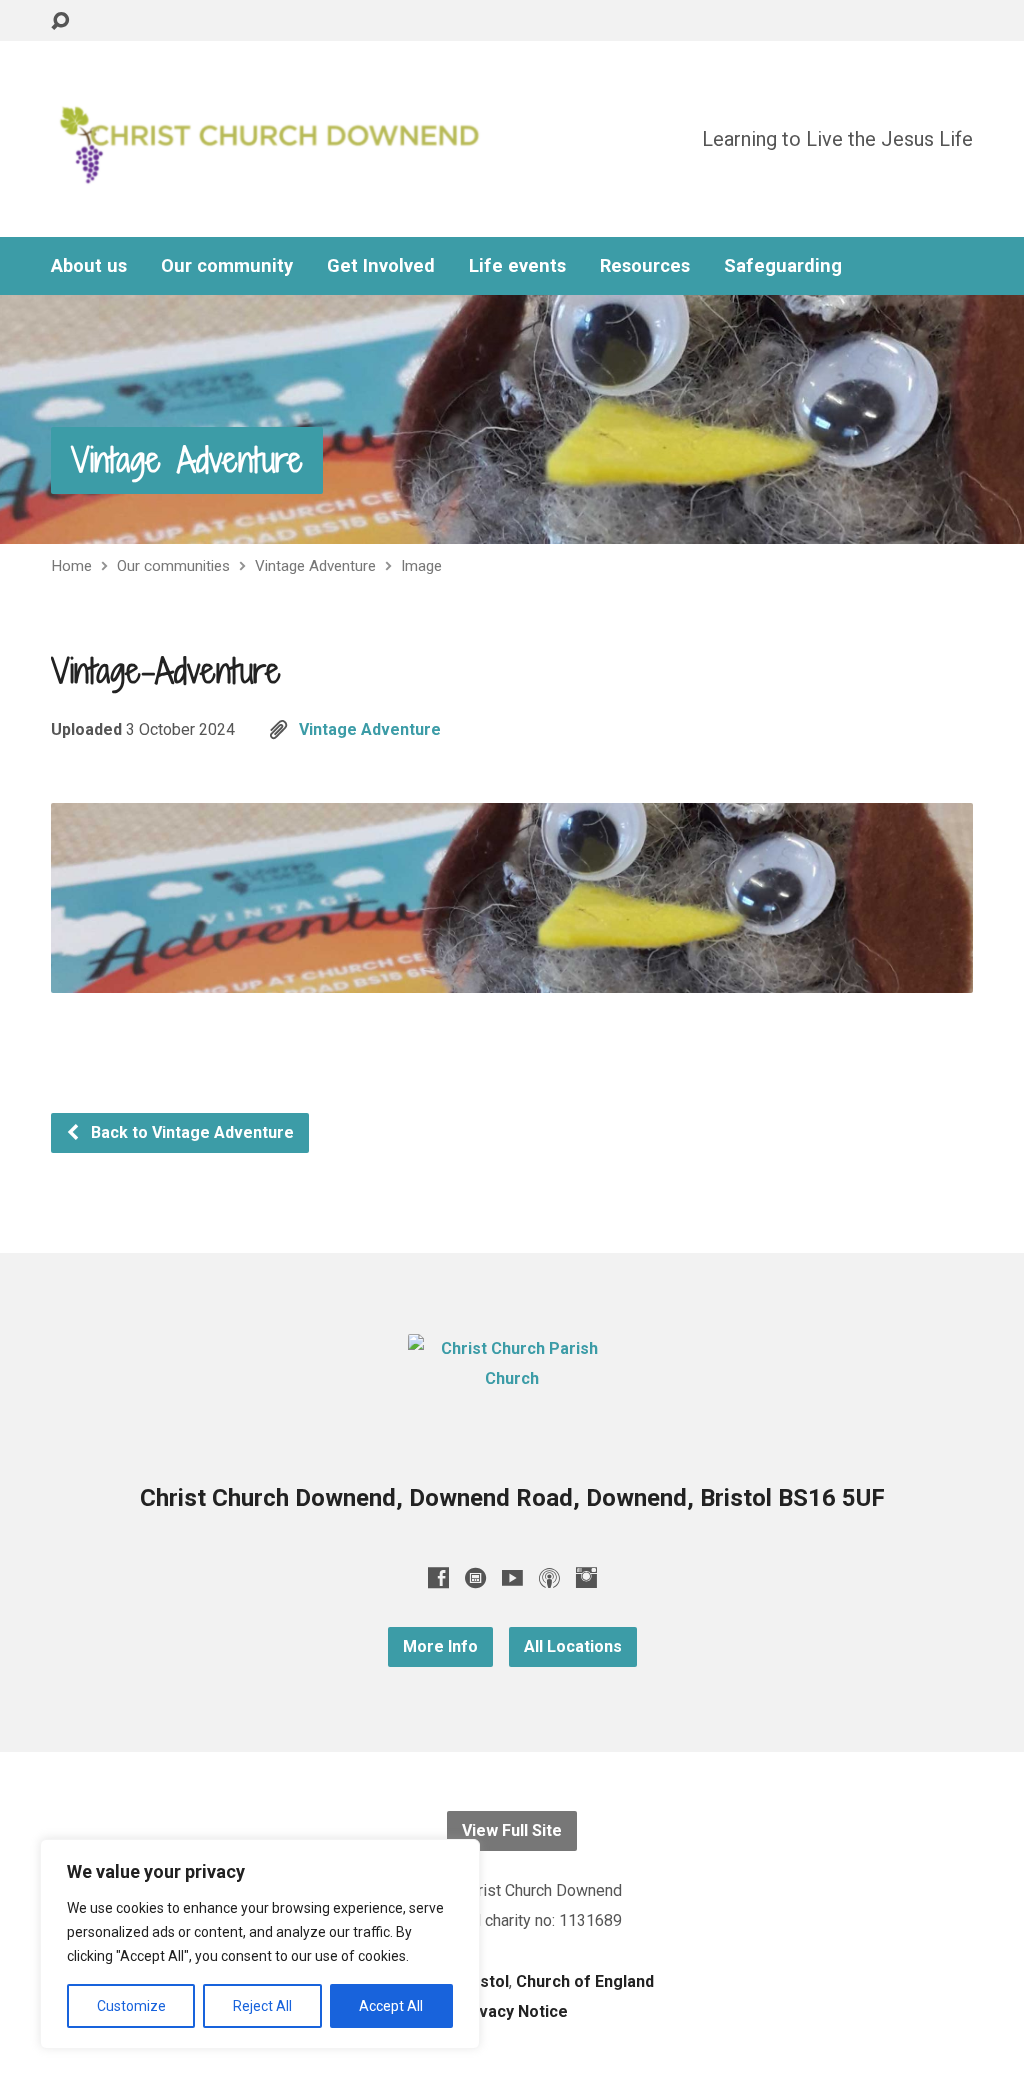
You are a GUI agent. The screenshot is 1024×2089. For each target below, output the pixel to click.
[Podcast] (549, 1577)
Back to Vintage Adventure (190, 1132)
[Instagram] (586, 1577)
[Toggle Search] (60, 21)
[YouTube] (512, 1577)
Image (421, 566)
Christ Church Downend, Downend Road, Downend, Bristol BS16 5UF (512, 1498)
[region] (260, 1944)
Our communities (173, 566)
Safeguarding (783, 266)
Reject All (262, 2006)
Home (71, 566)
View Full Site (512, 1830)
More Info (440, 1646)
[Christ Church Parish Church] (512, 1378)
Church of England (585, 1981)
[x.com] (475, 1577)
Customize (131, 2006)
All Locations (573, 1646)
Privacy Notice (512, 2011)
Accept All (391, 2006)
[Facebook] (438, 1577)
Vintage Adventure (187, 459)
